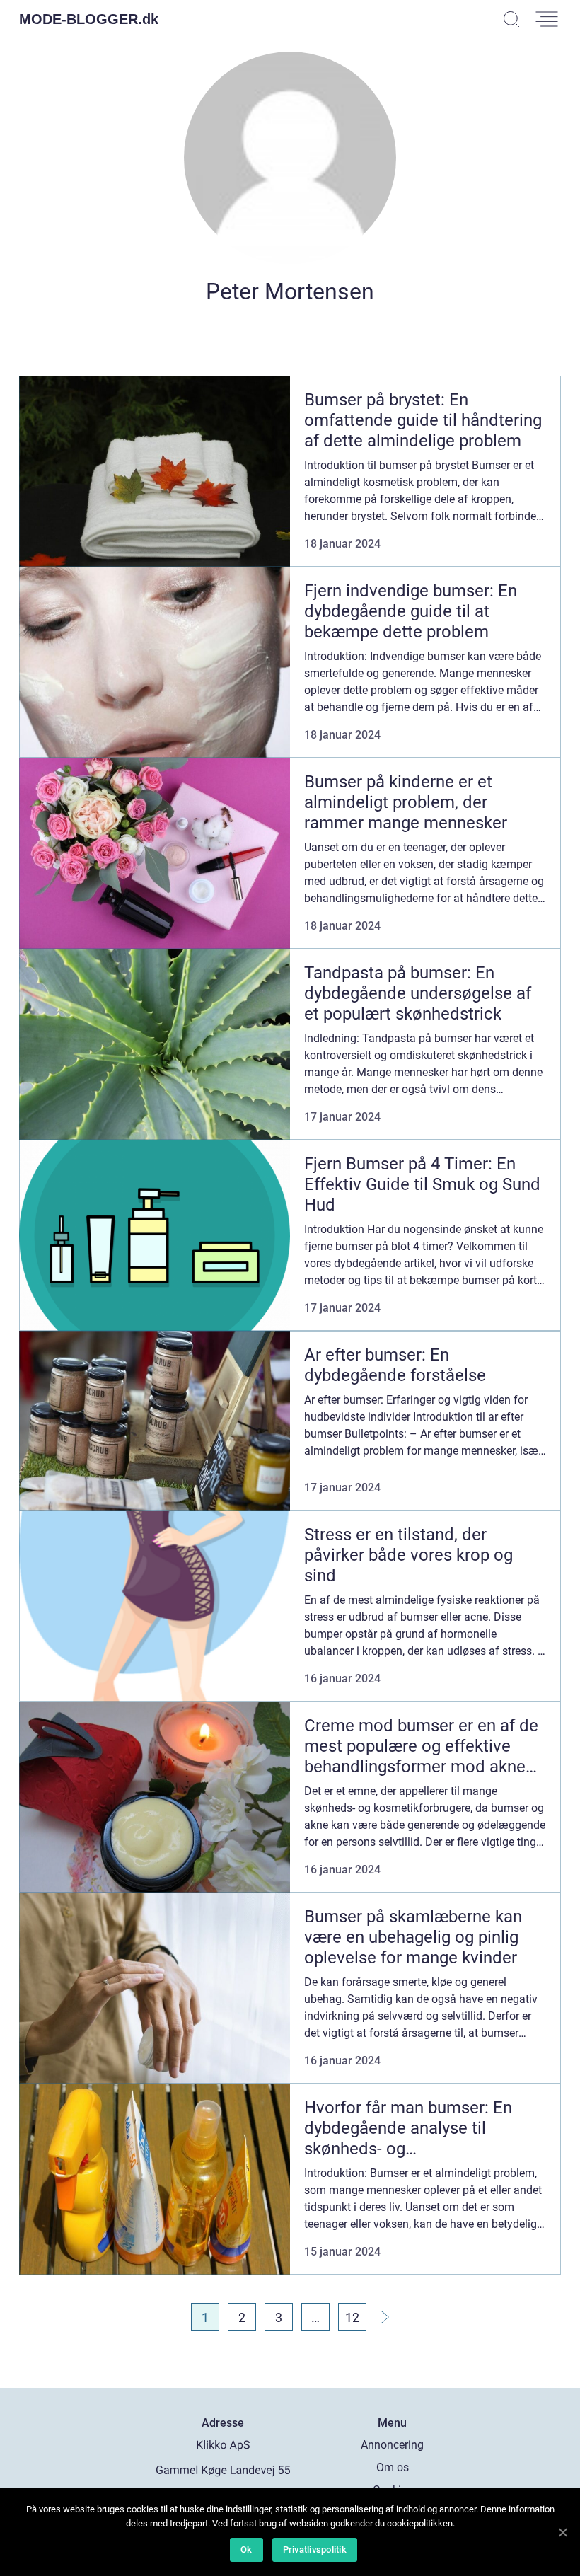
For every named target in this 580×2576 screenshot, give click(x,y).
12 (352, 2317)
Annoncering (392, 2445)
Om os (393, 2467)
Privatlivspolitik (315, 2549)
